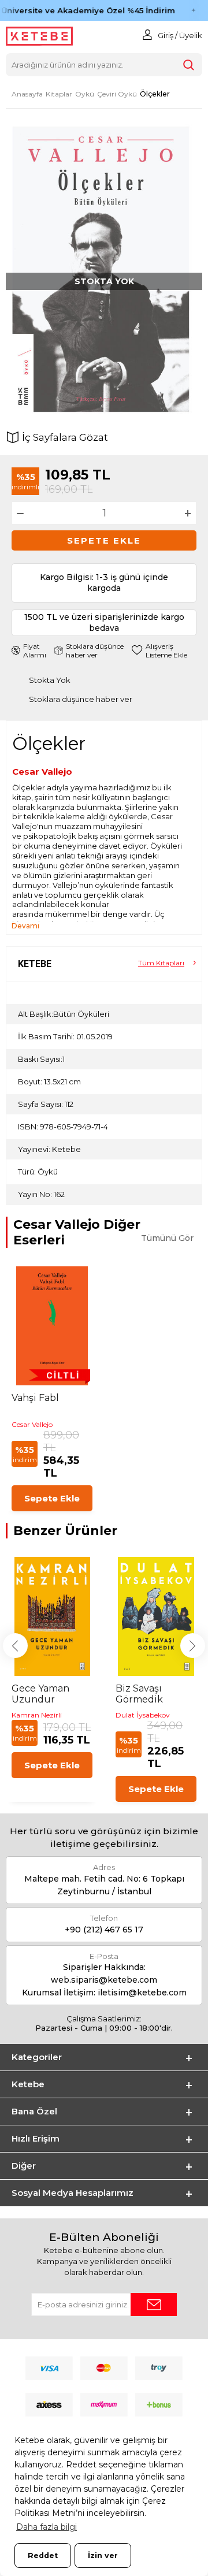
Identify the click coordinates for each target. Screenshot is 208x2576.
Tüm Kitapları (161, 963)
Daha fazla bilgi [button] (47, 2527)
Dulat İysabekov (143, 1715)
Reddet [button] (43, 2555)
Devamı (25, 926)
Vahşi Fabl (35, 1398)
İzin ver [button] (103, 2555)
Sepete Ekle (104, 540)
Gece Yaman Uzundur (40, 1694)
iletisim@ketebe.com (142, 1993)
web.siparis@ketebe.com (104, 1980)
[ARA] (188, 65)
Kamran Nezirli (37, 1715)
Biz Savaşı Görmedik (139, 1694)
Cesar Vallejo (42, 772)
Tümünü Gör (167, 1238)
